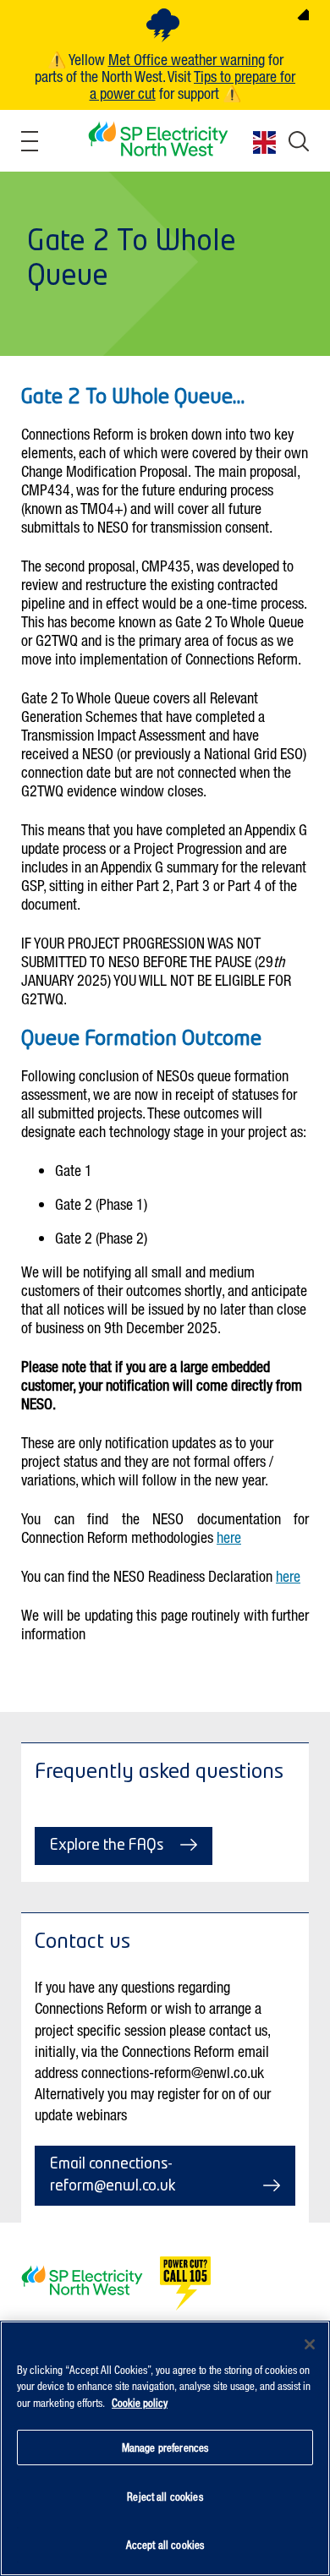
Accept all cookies (165, 2544)
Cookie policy (140, 2402)
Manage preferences (165, 2447)
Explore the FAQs (107, 1846)
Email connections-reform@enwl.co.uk (113, 2175)
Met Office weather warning (187, 59)
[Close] (310, 2344)
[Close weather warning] (303, 14)
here (229, 1537)
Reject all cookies (165, 2496)
